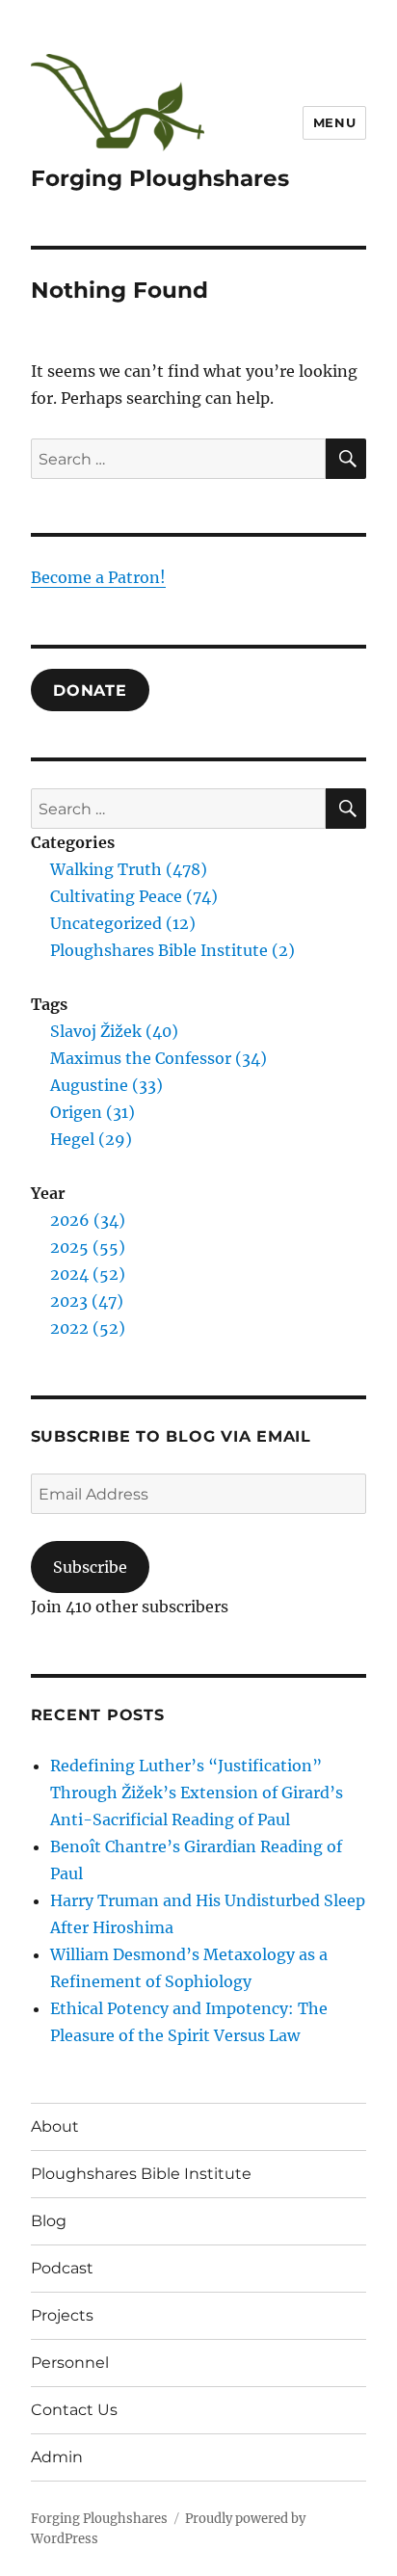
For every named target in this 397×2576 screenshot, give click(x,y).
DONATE (90, 690)
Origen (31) (93, 1112)
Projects (62, 2315)
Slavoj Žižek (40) (114, 1031)
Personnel (70, 2363)
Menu (334, 122)
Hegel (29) (91, 1139)
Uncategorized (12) (123, 923)
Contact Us (74, 2410)
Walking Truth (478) (129, 869)
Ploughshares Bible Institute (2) (172, 950)
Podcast (62, 2268)
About (55, 2126)
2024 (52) (88, 1274)
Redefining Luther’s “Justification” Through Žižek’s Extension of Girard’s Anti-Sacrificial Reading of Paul (197, 1793)
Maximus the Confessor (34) (159, 1058)
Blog (49, 2221)
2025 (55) (88, 1247)
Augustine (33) (106, 1085)
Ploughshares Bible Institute (141, 2174)
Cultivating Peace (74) (134, 896)
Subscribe (90, 1567)
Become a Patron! (98, 577)
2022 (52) (88, 1328)
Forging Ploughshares (160, 178)
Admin (57, 2457)
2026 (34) (88, 1220)
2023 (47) (87, 1301)
